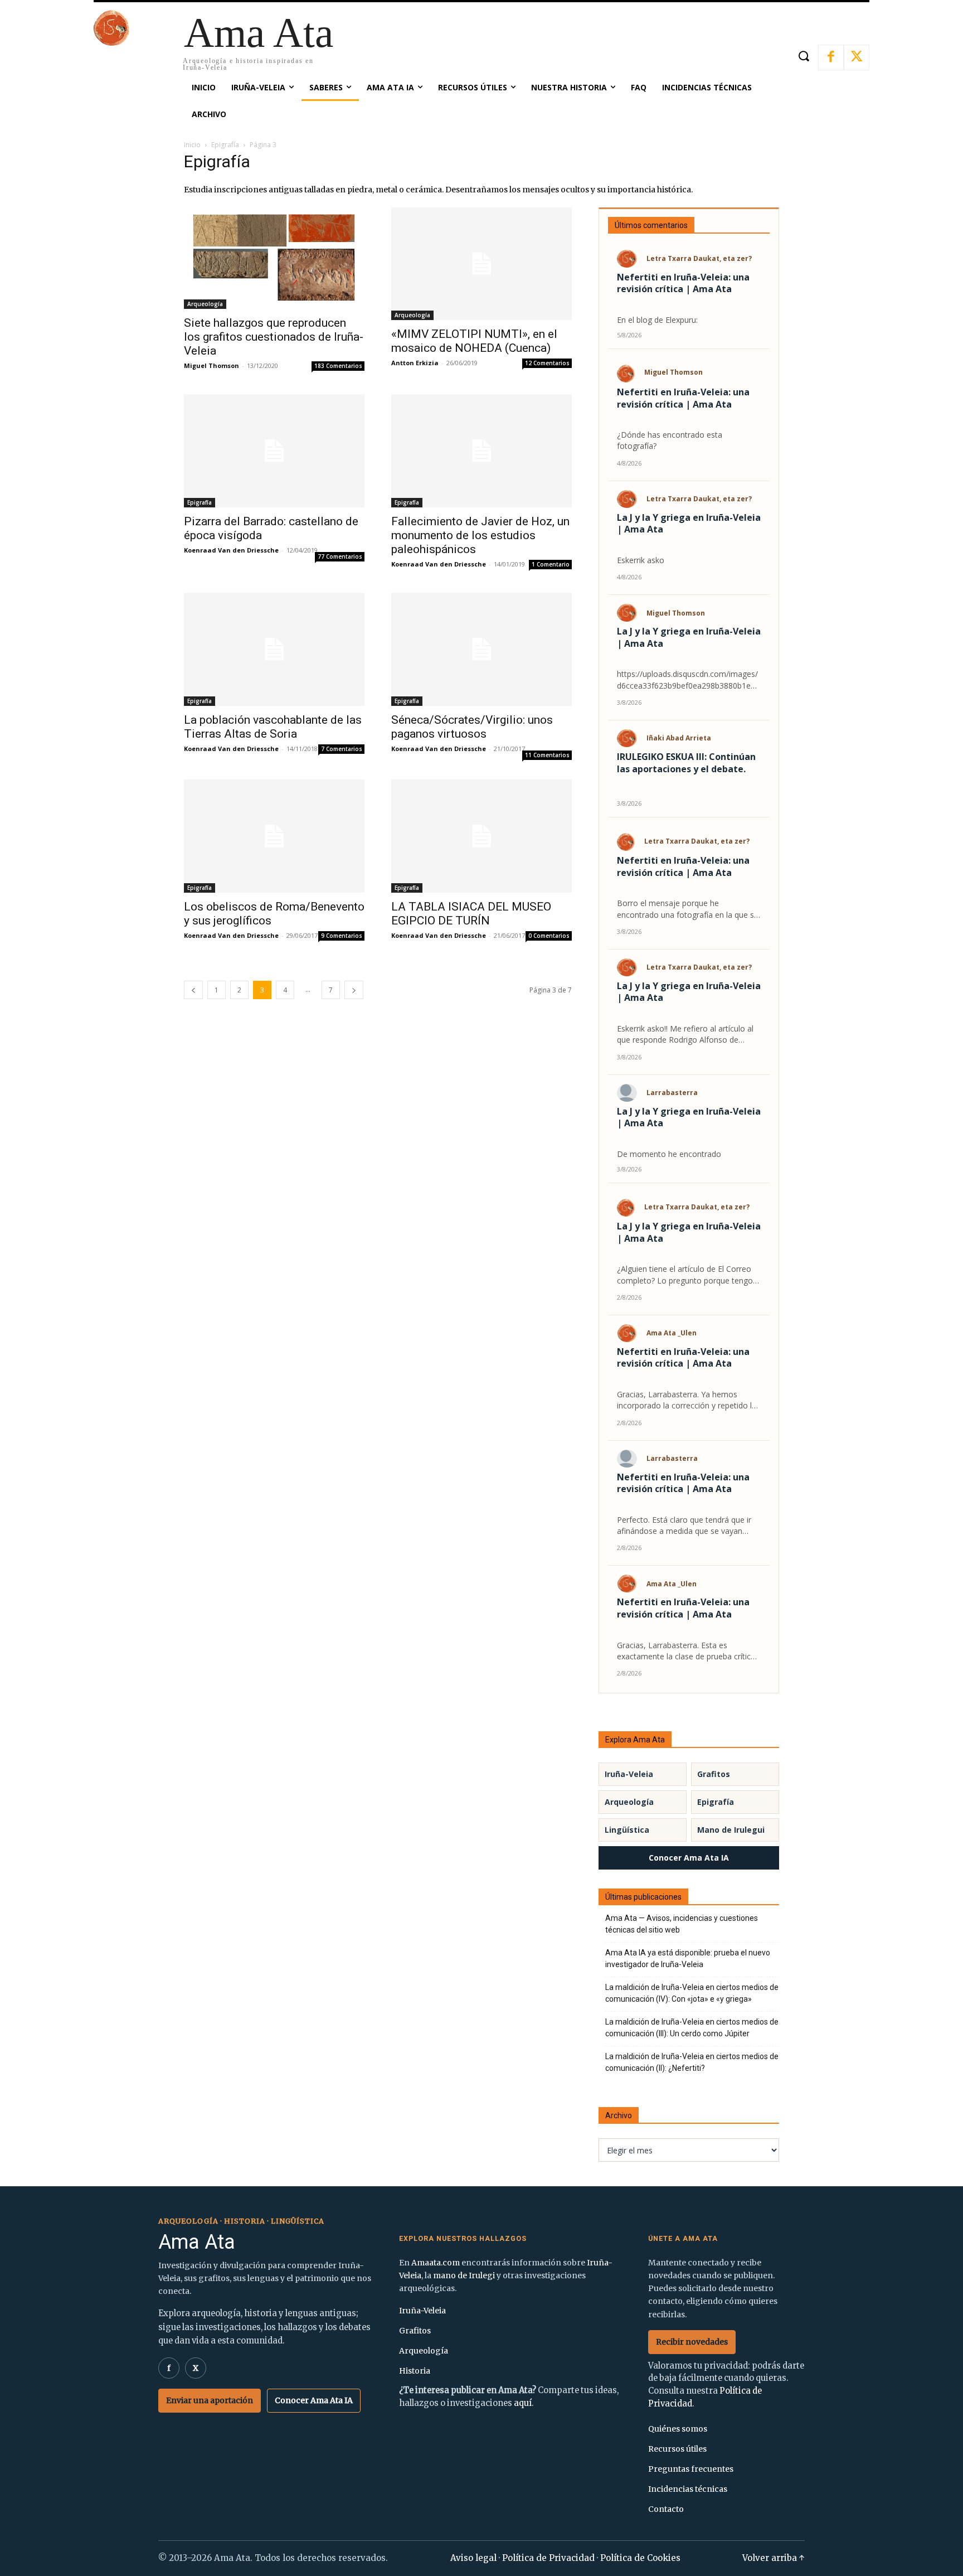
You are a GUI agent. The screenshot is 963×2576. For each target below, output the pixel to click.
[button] (803, 56)
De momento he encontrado (669, 1154)
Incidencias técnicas (688, 2489)
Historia (415, 2371)
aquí (523, 2403)
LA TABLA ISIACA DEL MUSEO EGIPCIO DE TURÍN (471, 914)
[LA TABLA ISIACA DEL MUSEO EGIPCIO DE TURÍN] (481, 836)
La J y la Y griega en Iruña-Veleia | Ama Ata (689, 524)
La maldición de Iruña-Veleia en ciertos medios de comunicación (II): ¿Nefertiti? (692, 2062)
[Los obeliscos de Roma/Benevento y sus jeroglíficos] (274, 836)
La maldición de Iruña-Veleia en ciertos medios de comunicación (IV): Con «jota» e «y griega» (692, 1993)
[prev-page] (193, 990)
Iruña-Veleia (629, 1774)
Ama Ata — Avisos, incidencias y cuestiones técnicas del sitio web (682, 1924)
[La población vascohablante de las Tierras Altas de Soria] (274, 649)
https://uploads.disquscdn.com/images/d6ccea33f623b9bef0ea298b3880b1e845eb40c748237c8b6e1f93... (688, 680)
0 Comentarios (549, 936)
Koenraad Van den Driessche (231, 550)
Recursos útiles (677, 2449)
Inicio (192, 145)
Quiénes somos (678, 2429)
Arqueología (205, 304)
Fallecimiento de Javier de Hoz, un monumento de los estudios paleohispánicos (480, 535)
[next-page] (354, 990)
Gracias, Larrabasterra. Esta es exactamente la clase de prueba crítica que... (686, 1651)
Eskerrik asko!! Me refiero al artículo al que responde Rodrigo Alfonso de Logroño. (685, 1035)
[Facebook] (831, 57)
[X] (857, 57)
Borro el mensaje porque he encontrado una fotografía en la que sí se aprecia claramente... (686, 909)
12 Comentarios (547, 363)
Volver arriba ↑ (774, 2558)
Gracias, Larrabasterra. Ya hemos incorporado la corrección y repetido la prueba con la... (687, 1400)
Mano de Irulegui (731, 1830)
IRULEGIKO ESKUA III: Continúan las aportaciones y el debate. (686, 763)
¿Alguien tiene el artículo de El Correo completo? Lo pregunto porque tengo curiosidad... (685, 1275)
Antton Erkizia (415, 363)
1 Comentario (551, 564)
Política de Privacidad (548, 2558)
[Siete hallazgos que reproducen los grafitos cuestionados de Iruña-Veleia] (274, 258)
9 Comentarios (342, 936)
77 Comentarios (340, 556)
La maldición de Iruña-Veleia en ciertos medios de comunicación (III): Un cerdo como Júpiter (692, 2028)
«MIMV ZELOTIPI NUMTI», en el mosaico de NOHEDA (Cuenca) (474, 341)
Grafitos (714, 1774)
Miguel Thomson (211, 365)
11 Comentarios (547, 755)
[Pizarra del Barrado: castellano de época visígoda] (274, 451)
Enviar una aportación (210, 2400)
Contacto (666, 2509)
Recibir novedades (692, 2342)
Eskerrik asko (641, 560)
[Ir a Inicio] (111, 43)
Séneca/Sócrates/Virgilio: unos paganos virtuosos (472, 727)
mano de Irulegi (464, 2275)
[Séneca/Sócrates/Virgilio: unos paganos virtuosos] (481, 649)
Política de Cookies (640, 2558)
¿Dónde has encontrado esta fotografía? (670, 440)
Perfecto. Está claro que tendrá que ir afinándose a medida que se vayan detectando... (684, 1526)
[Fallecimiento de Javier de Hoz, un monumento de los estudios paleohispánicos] (481, 451)
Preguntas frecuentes (691, 2469)
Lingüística (627, 1830)
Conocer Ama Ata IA (689, 1858)
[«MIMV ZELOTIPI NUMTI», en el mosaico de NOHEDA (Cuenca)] (481, 264)
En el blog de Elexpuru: (657, 320)
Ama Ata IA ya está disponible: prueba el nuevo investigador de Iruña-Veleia (688, 1958)
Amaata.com (436, 2263)
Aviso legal (473, 2558)
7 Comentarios (342, 749)
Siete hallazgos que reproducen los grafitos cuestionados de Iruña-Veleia (274, 337)
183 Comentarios (338, 366)
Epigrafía (225, 145)
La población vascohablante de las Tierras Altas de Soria (273, 727)
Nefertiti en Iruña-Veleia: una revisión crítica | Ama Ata (683, 284)
